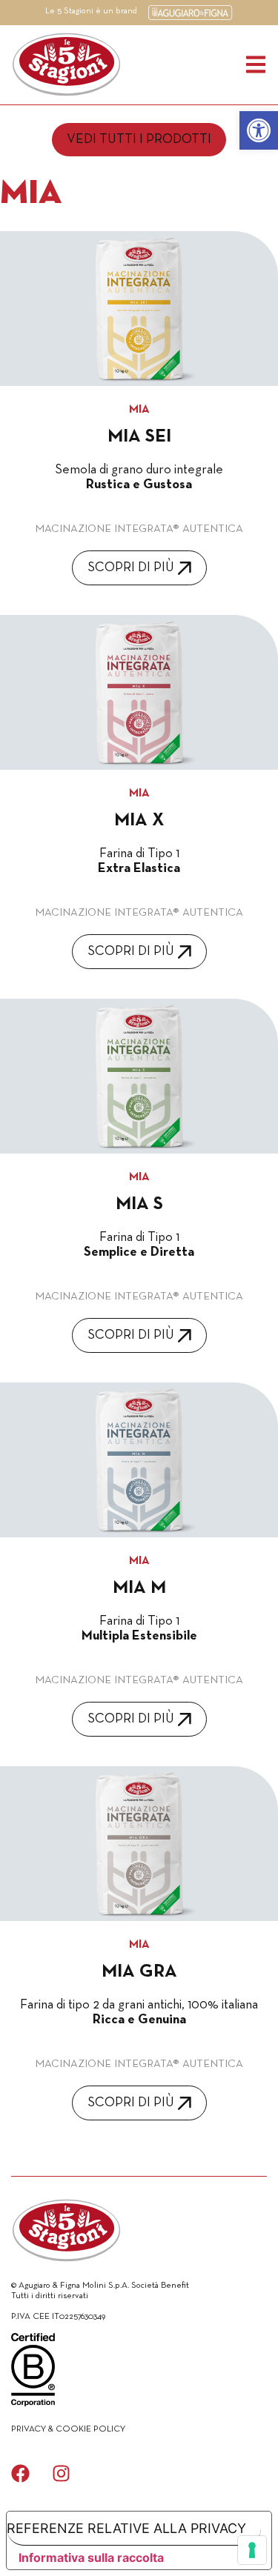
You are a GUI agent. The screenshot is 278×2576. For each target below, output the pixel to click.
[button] (259, 130)
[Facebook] (20, 2473)
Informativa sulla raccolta (91, 2557)
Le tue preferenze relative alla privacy (126, 2528)
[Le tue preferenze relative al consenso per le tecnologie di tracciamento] (252, 2550)
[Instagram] (61, 2473)
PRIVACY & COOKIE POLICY (68, 2429)
